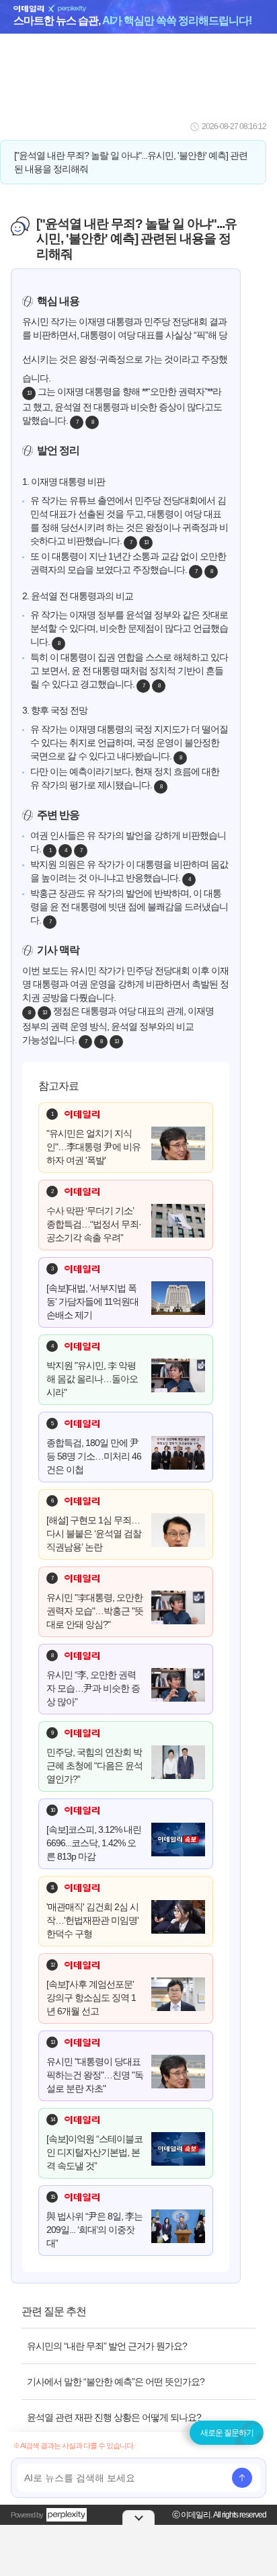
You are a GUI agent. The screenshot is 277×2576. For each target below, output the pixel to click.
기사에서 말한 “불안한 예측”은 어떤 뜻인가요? (116, 2382)
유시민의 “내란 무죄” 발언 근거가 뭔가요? (107, 2346)
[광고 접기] (138, 2517)
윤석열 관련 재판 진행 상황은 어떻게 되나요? (114, 2417)
